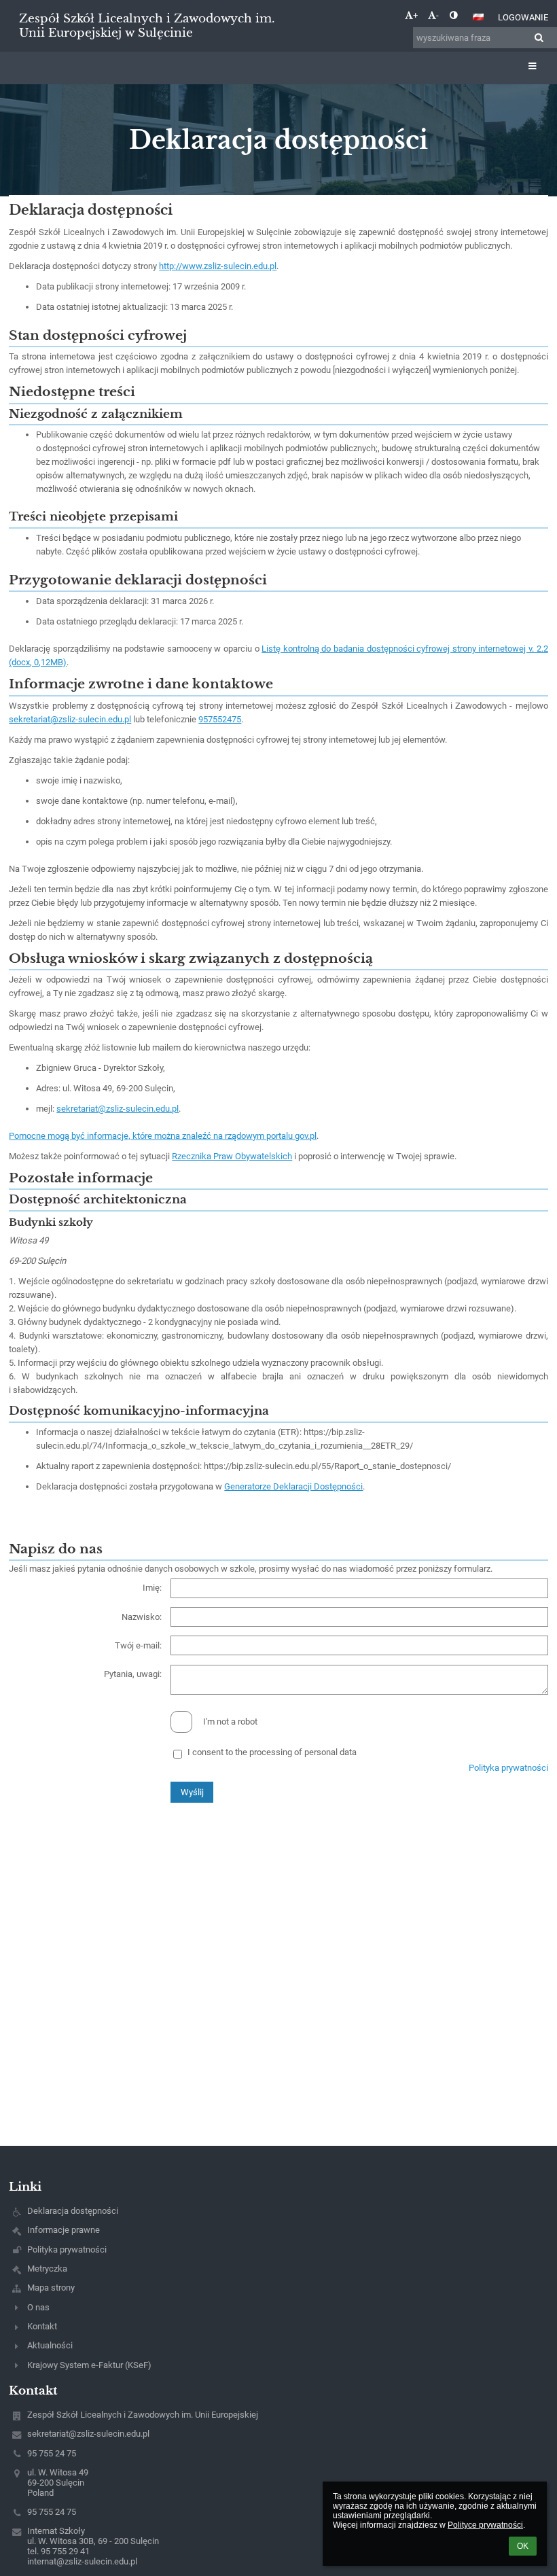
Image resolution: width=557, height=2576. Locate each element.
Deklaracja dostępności (73, 2211)
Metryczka (47, 2269)
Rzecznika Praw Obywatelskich (232, 1156)
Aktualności (50, 2345)
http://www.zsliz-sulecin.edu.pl (218, 266)
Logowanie (523, 17)
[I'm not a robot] (278, 1711)
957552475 (220, 719)
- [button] (437, 15)
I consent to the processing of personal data (272, 1752)
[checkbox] (181, 1722)
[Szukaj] (539, 38)
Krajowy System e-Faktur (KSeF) (89, 2365)
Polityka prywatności (508, 1768)
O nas (38, 2307)
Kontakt (42, 2326)
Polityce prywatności (485, 2525)
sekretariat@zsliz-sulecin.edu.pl (70, 719)
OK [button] (523, 2546)
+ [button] (415, 15)
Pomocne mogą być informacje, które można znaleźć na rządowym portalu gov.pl (163, 1136)
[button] (453, 15)
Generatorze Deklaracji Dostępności (293, 1486)
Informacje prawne (64, 2230)
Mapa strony (51, 2288)
